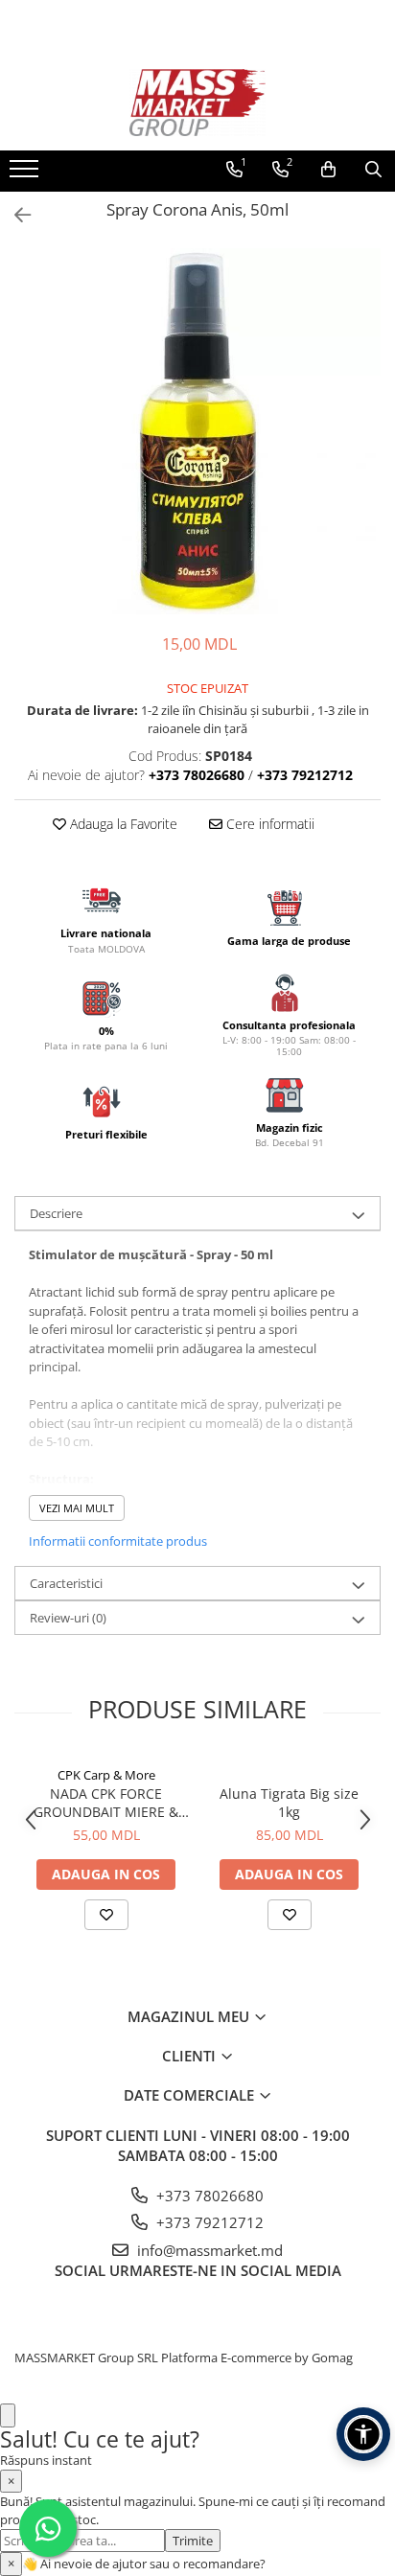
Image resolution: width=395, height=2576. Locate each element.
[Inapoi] (14, 215)
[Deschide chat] (8, 2415)
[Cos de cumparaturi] (328, 170)
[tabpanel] (197, 431)
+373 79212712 (208, 2222)
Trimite (193, 2541)
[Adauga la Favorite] (106, 1915)
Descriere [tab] (56, 1213)
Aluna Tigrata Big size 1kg (289, 1803)
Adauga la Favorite (122, 824)
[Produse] (26, 174)
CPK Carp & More (106, 1775)
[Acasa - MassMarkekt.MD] (197, 103)
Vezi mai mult (77, 1508)
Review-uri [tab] (68, 1618)
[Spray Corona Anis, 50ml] (197, 431)
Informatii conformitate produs (118, 1541)
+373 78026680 (208, 2196)
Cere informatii (268, 824)
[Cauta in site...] (373, 170)
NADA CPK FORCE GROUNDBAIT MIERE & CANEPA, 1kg (106, 1803)
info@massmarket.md (208, 2250)
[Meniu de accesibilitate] (363, 2434)
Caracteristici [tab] (66, 1583)
